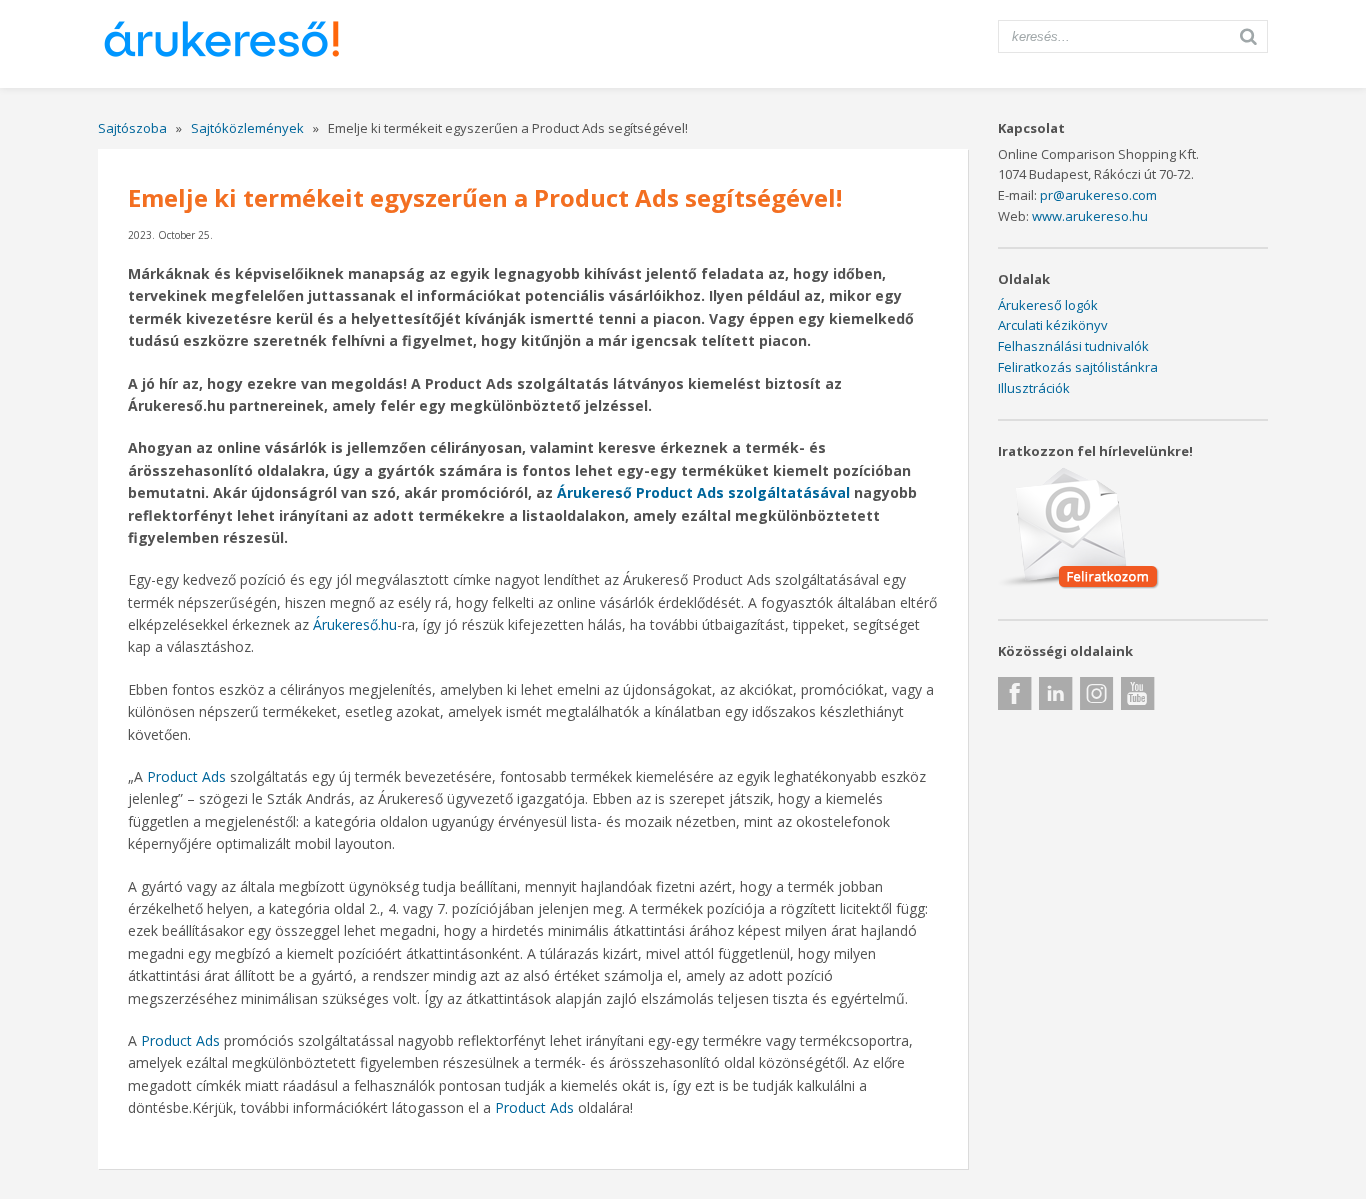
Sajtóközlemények (247, 128)
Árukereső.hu (353, 624)
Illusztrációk (1034, 388)
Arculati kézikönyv (1053, 325)
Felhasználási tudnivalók (1073, 346)
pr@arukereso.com (1098, 195)
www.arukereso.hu (1090, 216)
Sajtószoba (132, 128)
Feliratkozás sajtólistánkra (1078, 367)
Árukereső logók (1048, 305)
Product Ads (184, 776)
